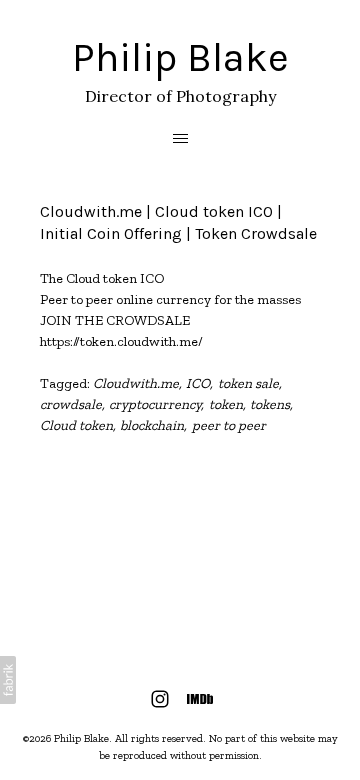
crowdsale (71, 404)
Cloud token (76, 425)
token (226, 404)
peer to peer (229, 425)
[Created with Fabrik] (8, 680)
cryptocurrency (155, 404)
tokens (270, 404)
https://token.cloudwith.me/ (121, 341)
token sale (248, 383)
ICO (198, 383)
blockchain (152, 425)
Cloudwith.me (136, 383)
